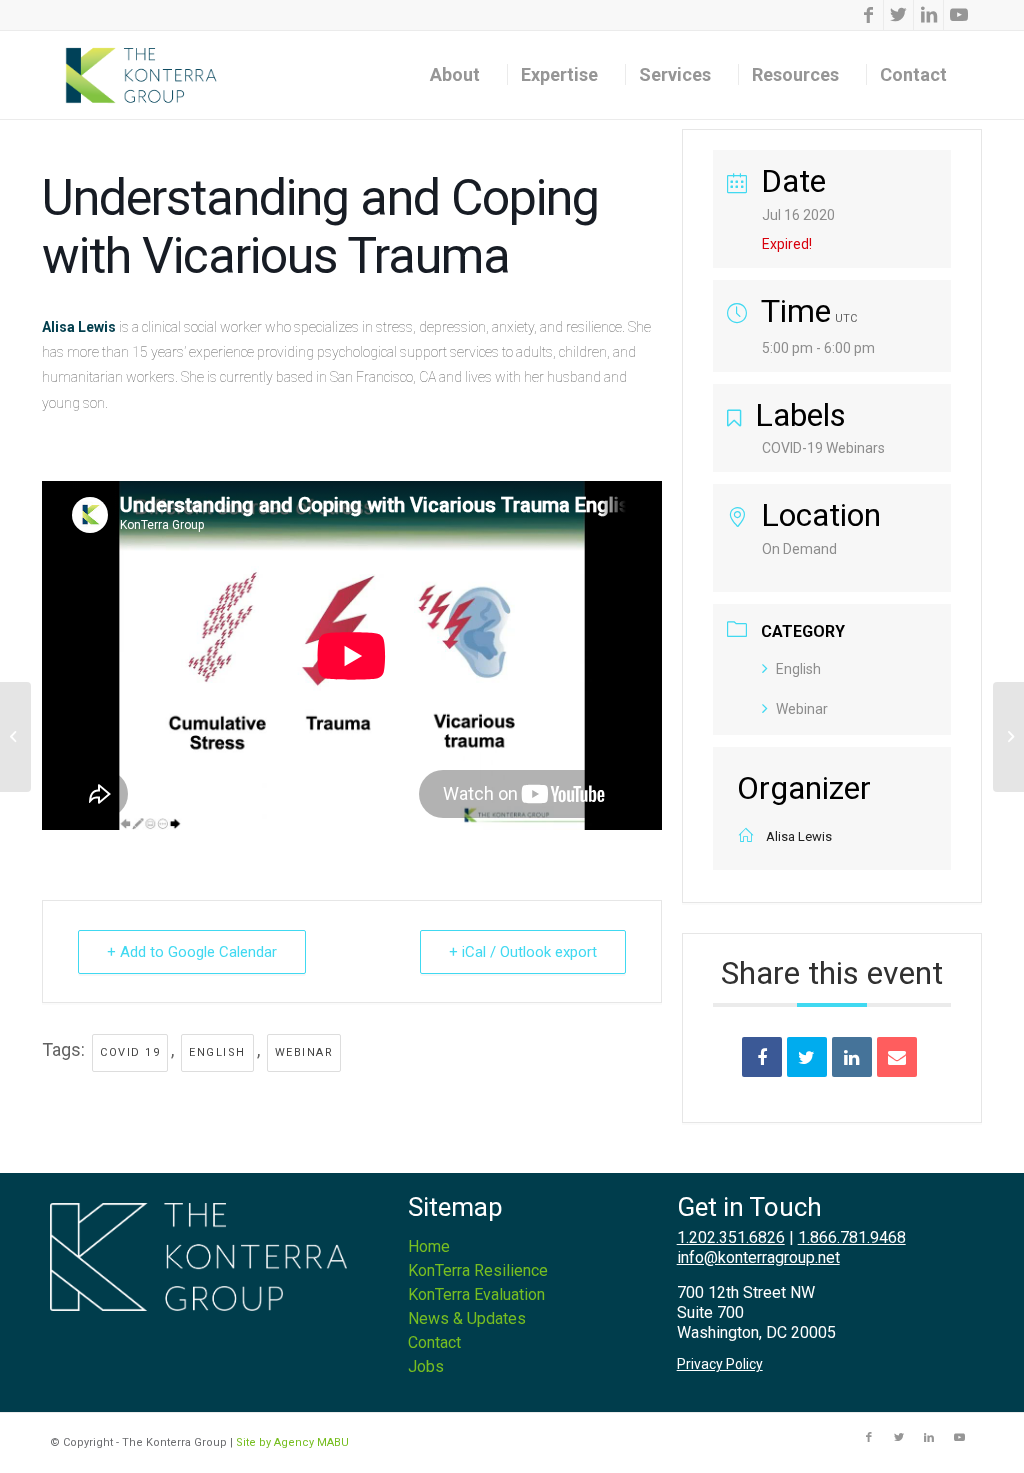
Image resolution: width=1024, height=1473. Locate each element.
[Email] (897, 1057)
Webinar (304, 1052)
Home (429, 1246)
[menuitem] (462, 75)
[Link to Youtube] (959, 15)
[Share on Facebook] (762, 1057)
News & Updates (467, 1318)
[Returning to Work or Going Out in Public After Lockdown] (15, 737)
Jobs (426, 1366)
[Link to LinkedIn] (928, 15)
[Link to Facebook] (868, 15)
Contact (434, 1342)
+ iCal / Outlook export (523, 952)
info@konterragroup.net (758, 1257)
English (217, 1052)
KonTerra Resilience (478, 1270)
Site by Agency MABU (292, 1442)
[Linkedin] (852, 1057)
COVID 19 (130, 1052)
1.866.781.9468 (852, 1237)
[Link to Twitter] (898, 15)
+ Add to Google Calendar (192, 952)
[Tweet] (807, 1057)
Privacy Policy (720, 1364)
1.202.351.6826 (731, 1237)
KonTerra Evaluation (476, 1294)
